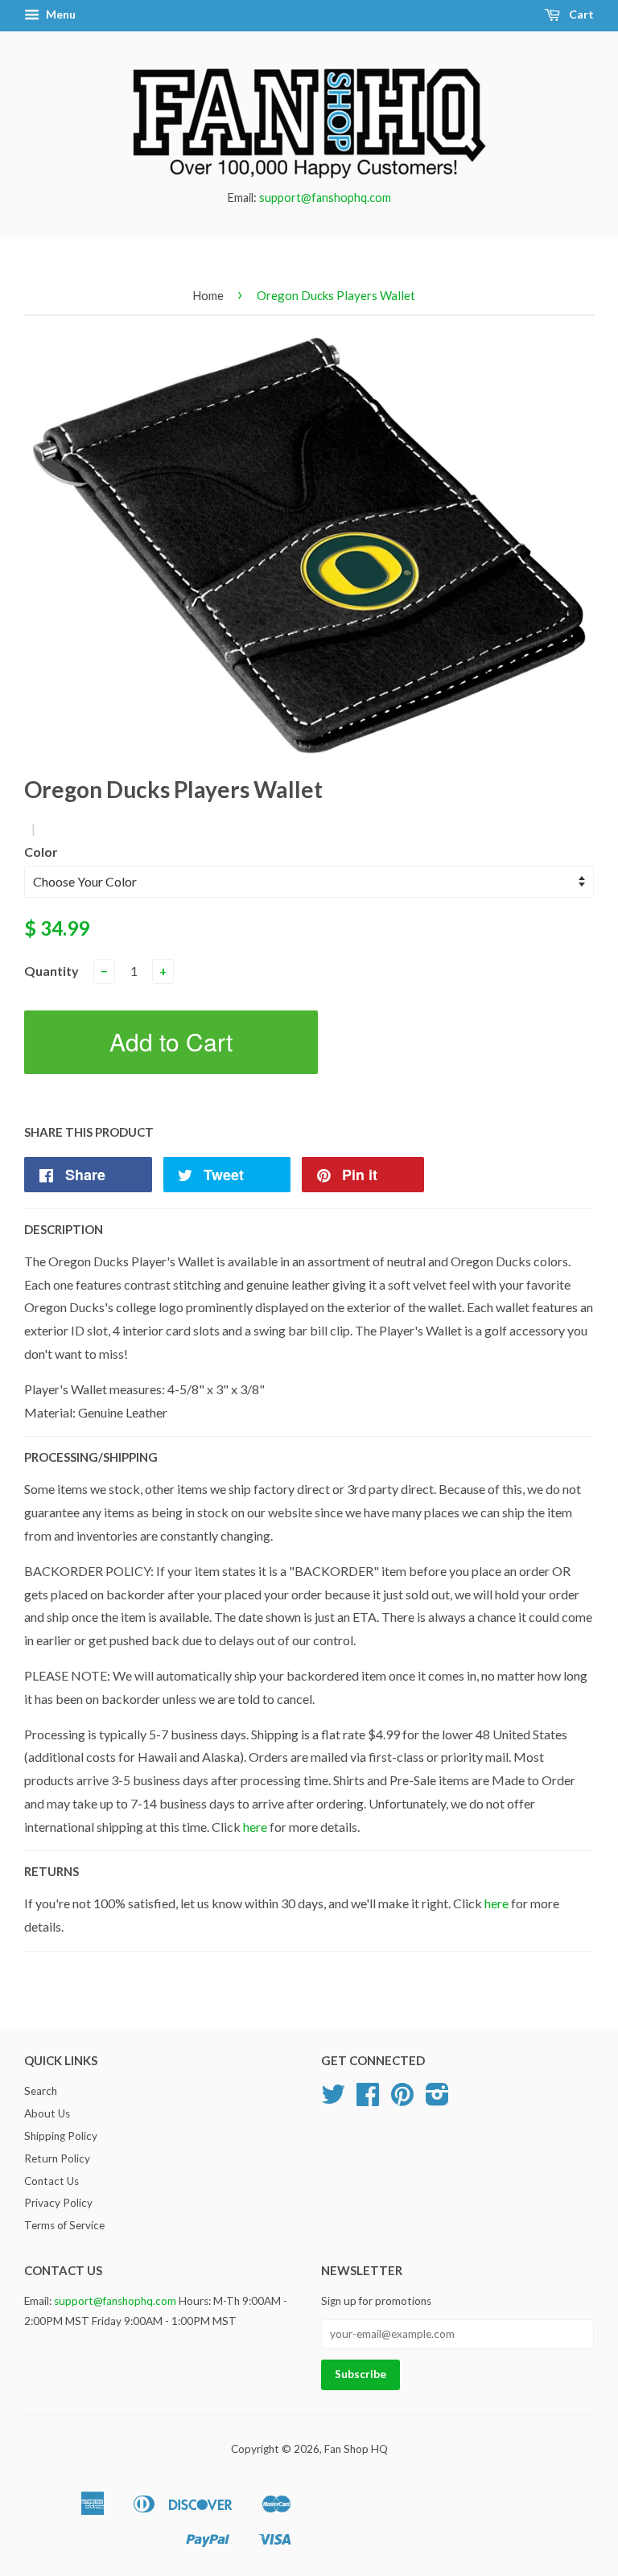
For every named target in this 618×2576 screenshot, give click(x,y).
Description (64, 1229)
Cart (580, 14)
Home (208, 295)
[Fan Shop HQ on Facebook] (368, 2100)
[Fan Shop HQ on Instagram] (437, 2100)
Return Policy (57, 2158)
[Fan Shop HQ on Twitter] (333, 2100)
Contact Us (51, 2181)
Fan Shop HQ (356, 2449)
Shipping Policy (61, 2136)
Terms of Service (64, 2225)
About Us (47, 2113)
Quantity (51, 971)
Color (41, 852)
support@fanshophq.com (325, 198)
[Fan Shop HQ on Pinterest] (402, 2100)
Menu (60, 14)
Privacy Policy (58, 2203)
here (255, 1827)
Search (41, 2091)
